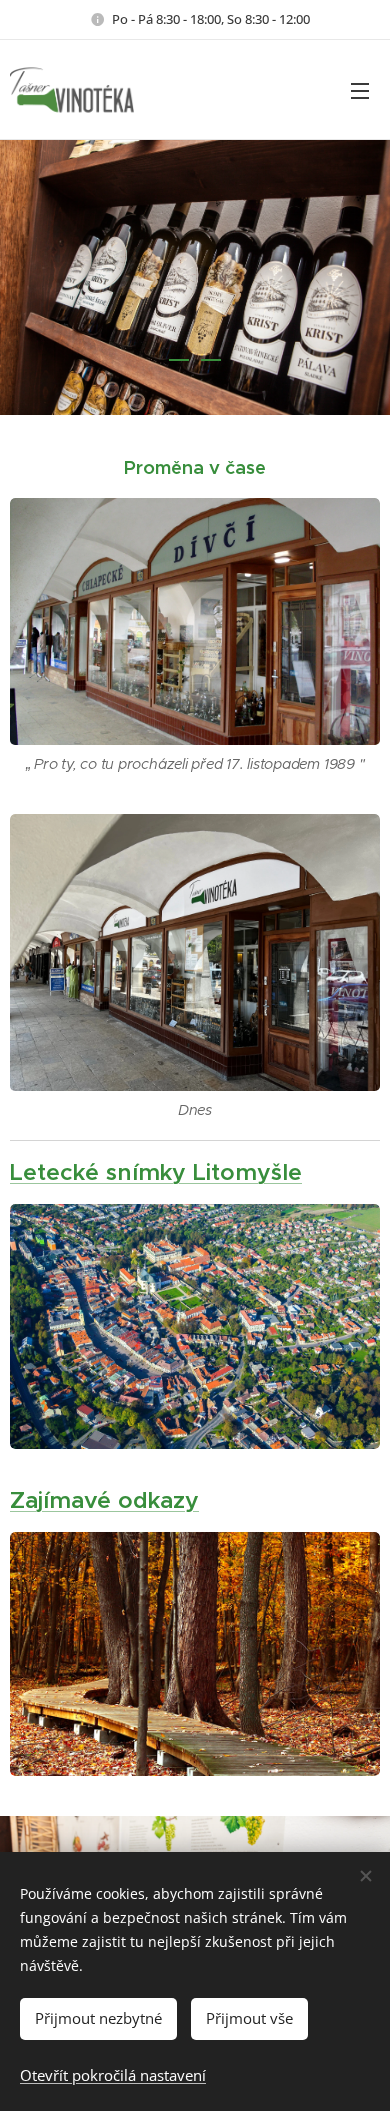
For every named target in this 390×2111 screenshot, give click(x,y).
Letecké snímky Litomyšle (156, 1172)
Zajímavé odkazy (104, 1500)
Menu (360, 90)
